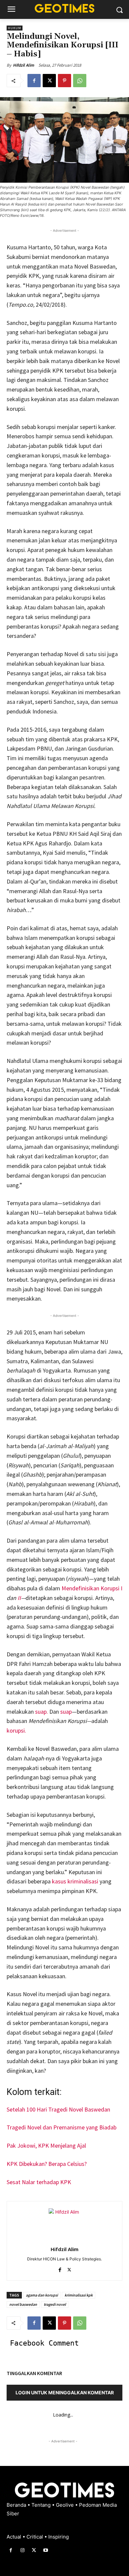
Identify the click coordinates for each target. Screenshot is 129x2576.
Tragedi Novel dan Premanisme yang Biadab (62, 2127)
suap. (42, 1712)
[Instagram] (22, 2550)
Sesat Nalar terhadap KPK (39, 2182)
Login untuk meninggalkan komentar (65, 2392)
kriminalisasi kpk (79, 2295)
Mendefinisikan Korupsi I (92, 1588)
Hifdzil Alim (23, 65)
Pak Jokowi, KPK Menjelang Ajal (46, 2146)
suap (66, 1712)
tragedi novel (55, 2304)
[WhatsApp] (80, 81)
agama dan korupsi (42, 2295)
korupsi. (17, 1730)
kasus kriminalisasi (76, 1881)
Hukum (15, 28)
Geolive (65, 2505)
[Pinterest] (64, 81)
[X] (49, 81)
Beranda (17, 2505)
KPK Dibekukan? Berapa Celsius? (47, 2164)
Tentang (42, 2505)
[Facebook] (34, 81)
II (19, 1598)
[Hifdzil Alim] (64, 2224)
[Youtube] (46, 2550)
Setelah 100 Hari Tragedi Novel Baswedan (58, 2109)
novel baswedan (23, 2304)
